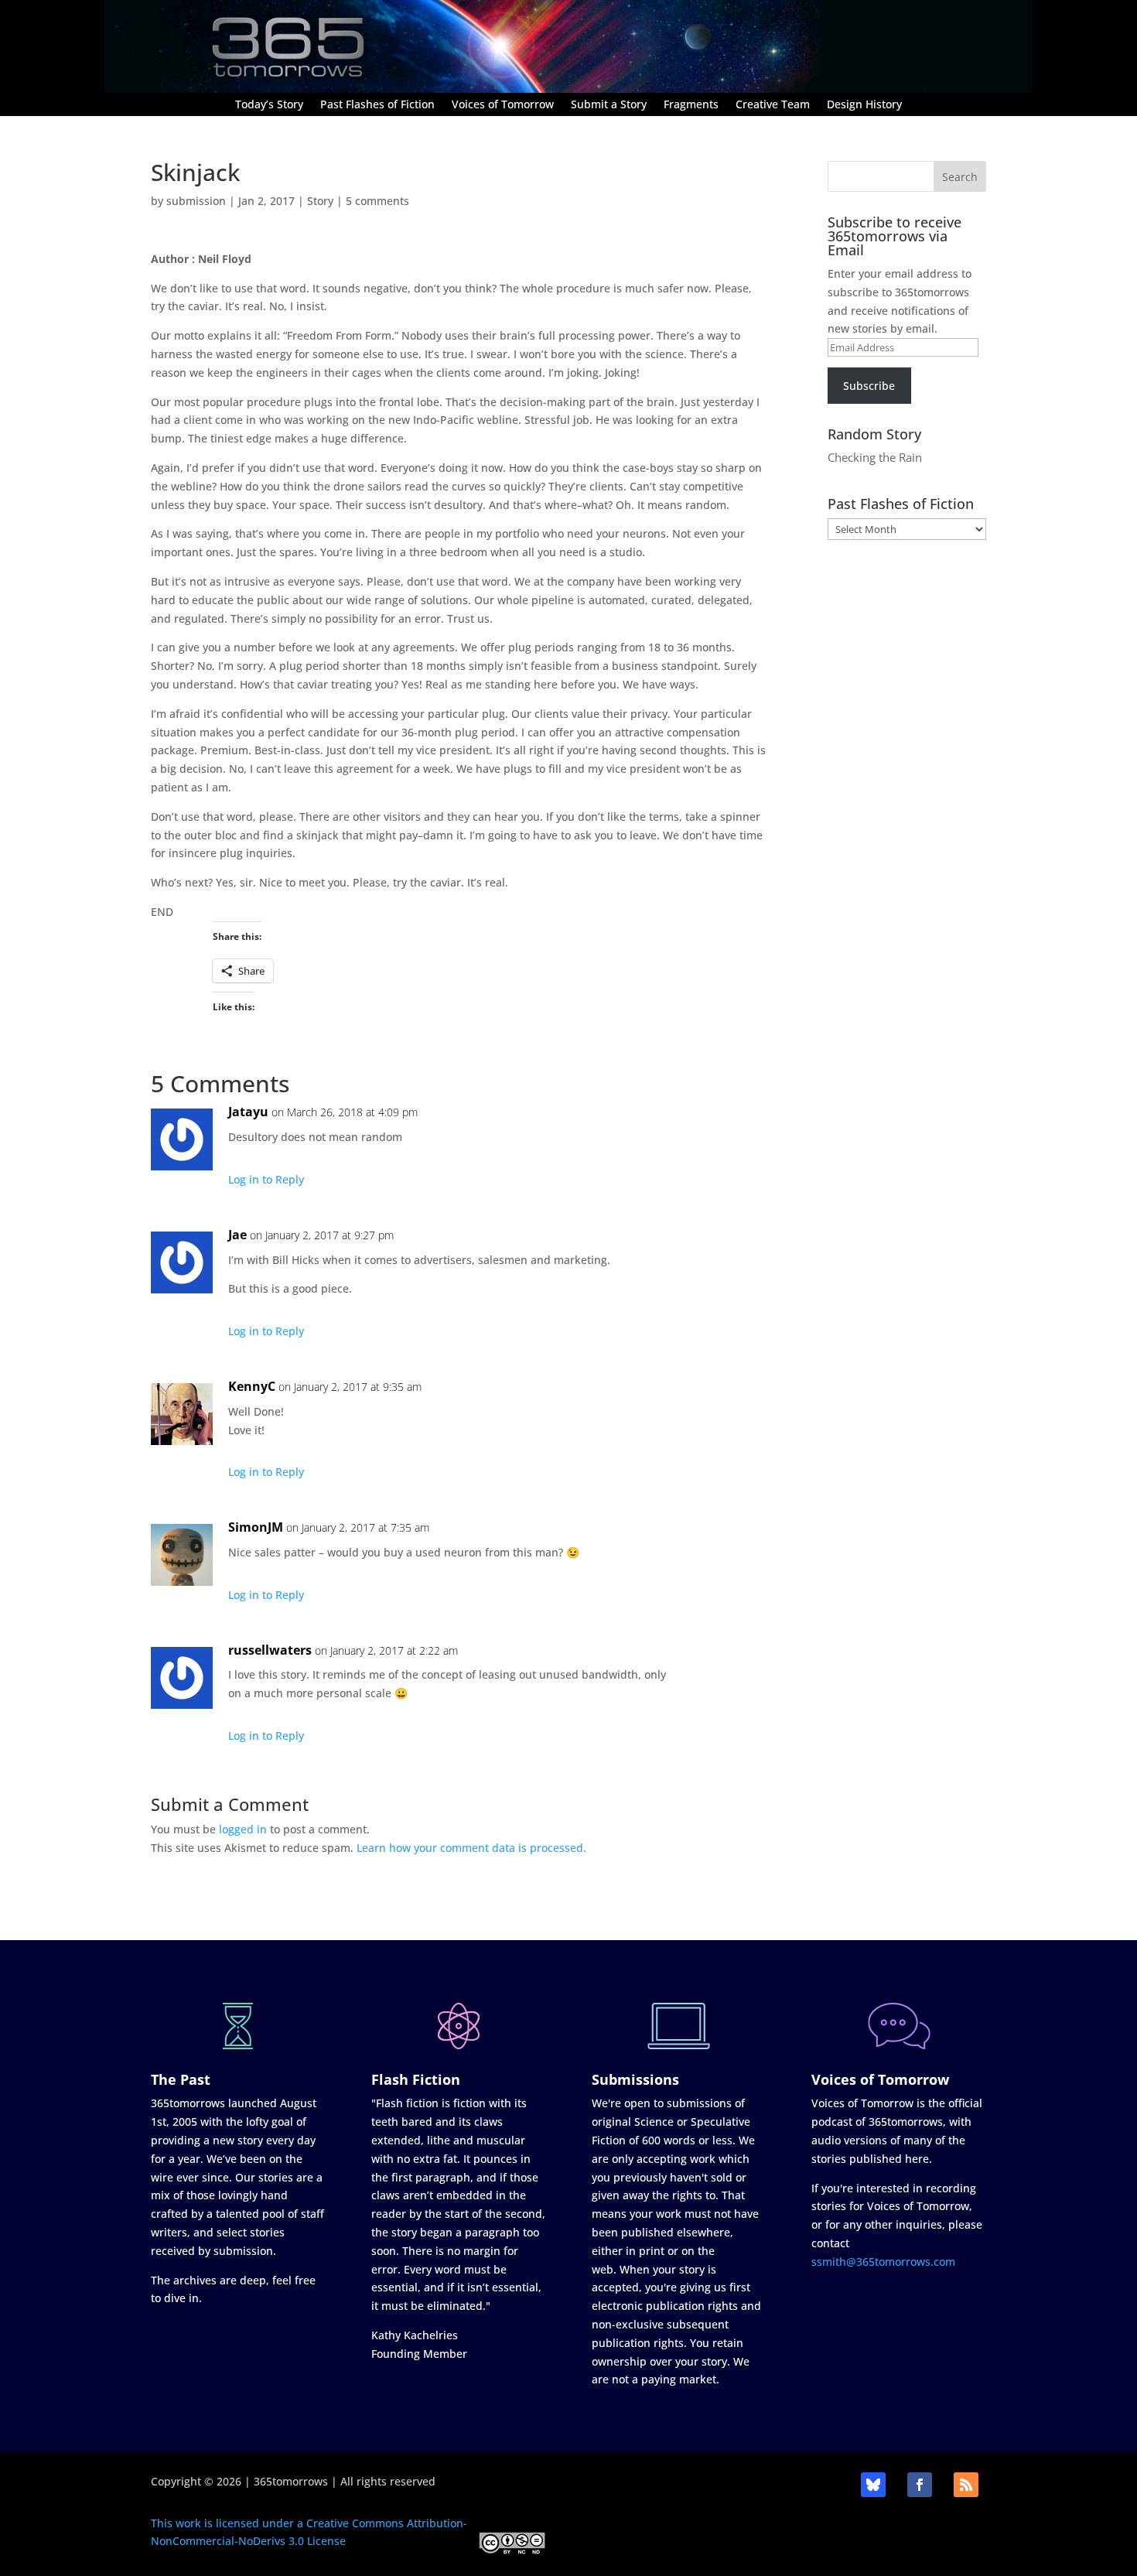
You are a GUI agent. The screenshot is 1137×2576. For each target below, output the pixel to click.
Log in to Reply (266, 1179)
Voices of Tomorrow (503, 105)
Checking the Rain (875, 457)
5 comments (377, 201)
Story (320, 201)
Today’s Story (269, 105)
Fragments (691, 105)
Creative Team (773, 105)
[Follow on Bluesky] (873, 2485)
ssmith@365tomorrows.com (883, 2262)
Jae (237, 1235)
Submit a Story (609, 105)
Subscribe (869, 386)
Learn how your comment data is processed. (471, 1848)
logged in (243, 1829)
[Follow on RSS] (966, 2485)
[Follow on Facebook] (920, 2485)
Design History (864, 105)
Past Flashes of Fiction (377, 105)
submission (196, 201)
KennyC (252, 1386)
